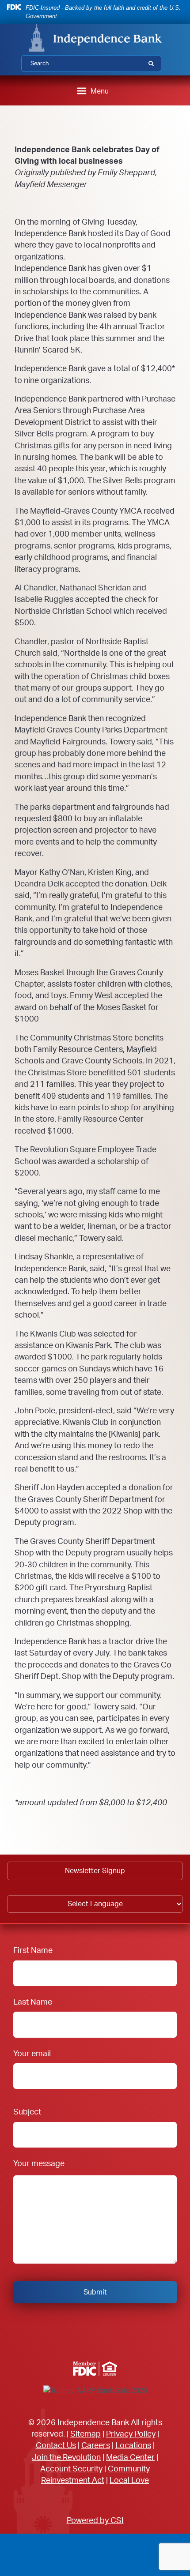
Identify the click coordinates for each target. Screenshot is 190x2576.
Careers (96, 2446)
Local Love (129, 2480)
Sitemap (85, 2434)
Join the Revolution (66, 2458)
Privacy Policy (131, 2434)
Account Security (71, 2469)
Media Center (130, 2458)
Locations (133, 2446)
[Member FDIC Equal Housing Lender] (95, 2369)
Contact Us (56, 2446)
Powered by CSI (95, 2521)
